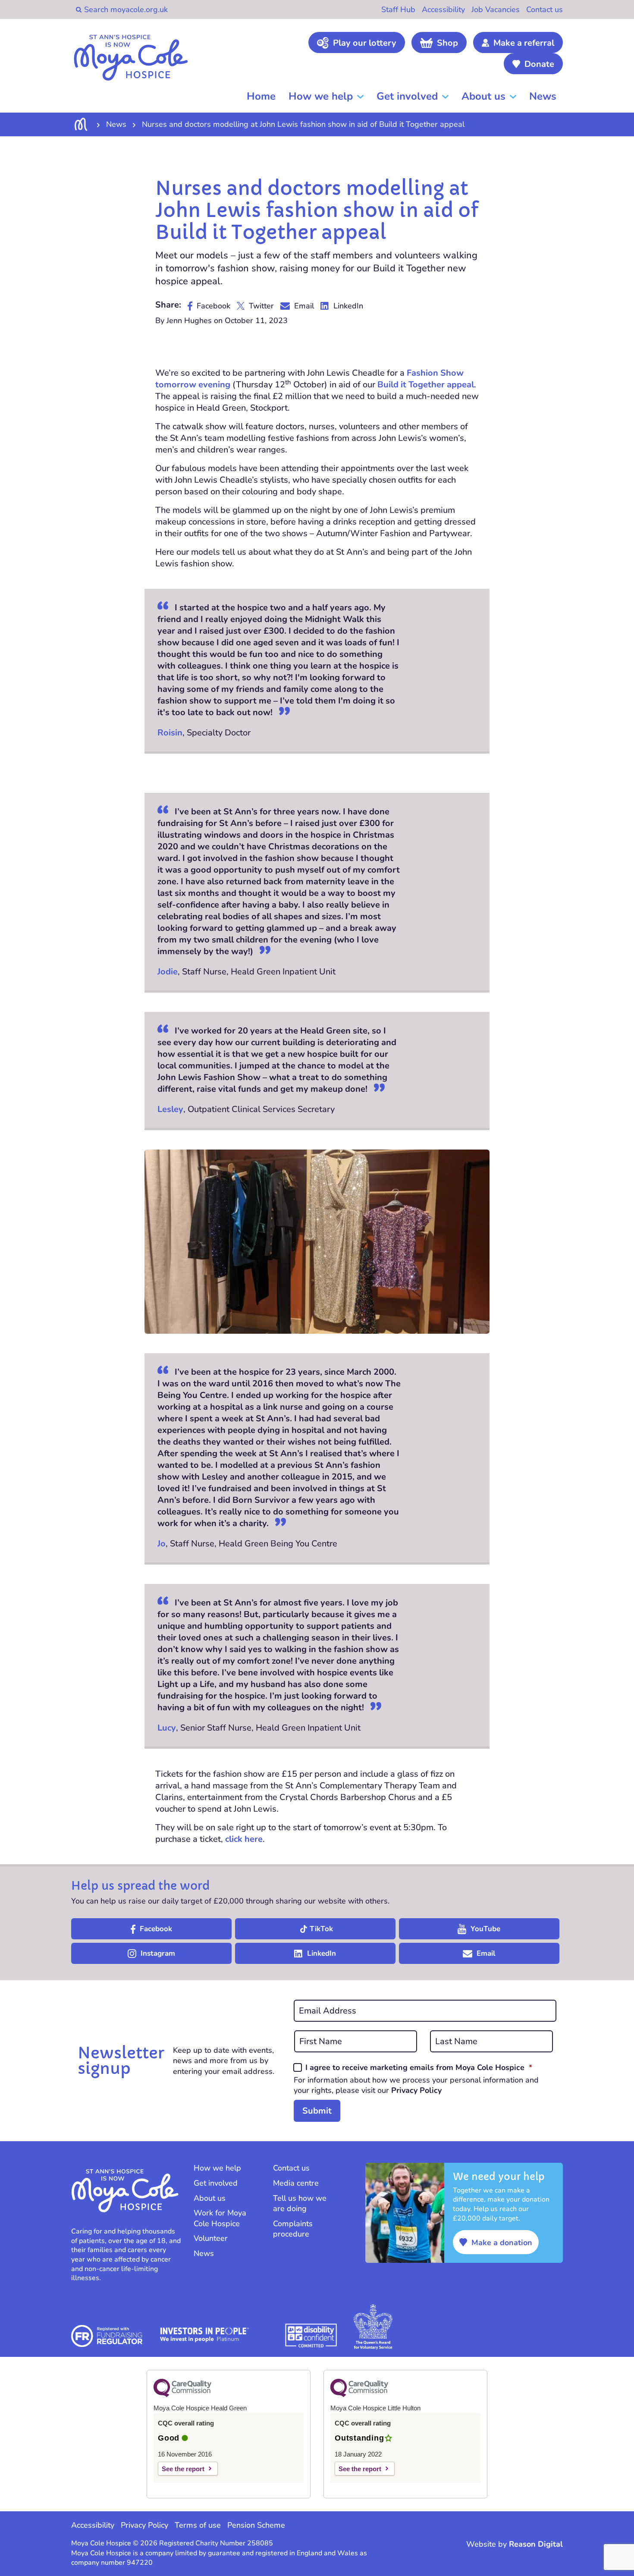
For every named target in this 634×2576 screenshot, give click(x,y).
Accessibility (443, 9)
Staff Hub (398, 9)
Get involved (407, 96)
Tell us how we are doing (300, 2204)
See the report (183, 2469)
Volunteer (211, 2238)
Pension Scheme (256, 2525)
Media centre (296, 2183)
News (543, 96)
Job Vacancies (496, 9)
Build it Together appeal (426, 385)
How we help (321, 96)
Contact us (545, 9)
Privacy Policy (416, 2090)
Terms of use (198, 2525)
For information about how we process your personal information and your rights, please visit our (416, 2085)
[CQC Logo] (182, 2395)
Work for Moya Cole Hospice (220, 2218)
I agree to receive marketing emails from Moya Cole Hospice (419, 2067)
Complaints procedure (293, 2229)
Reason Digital (536, 2544)
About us (483, 96)
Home (261, 96)
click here (244, 1839)
